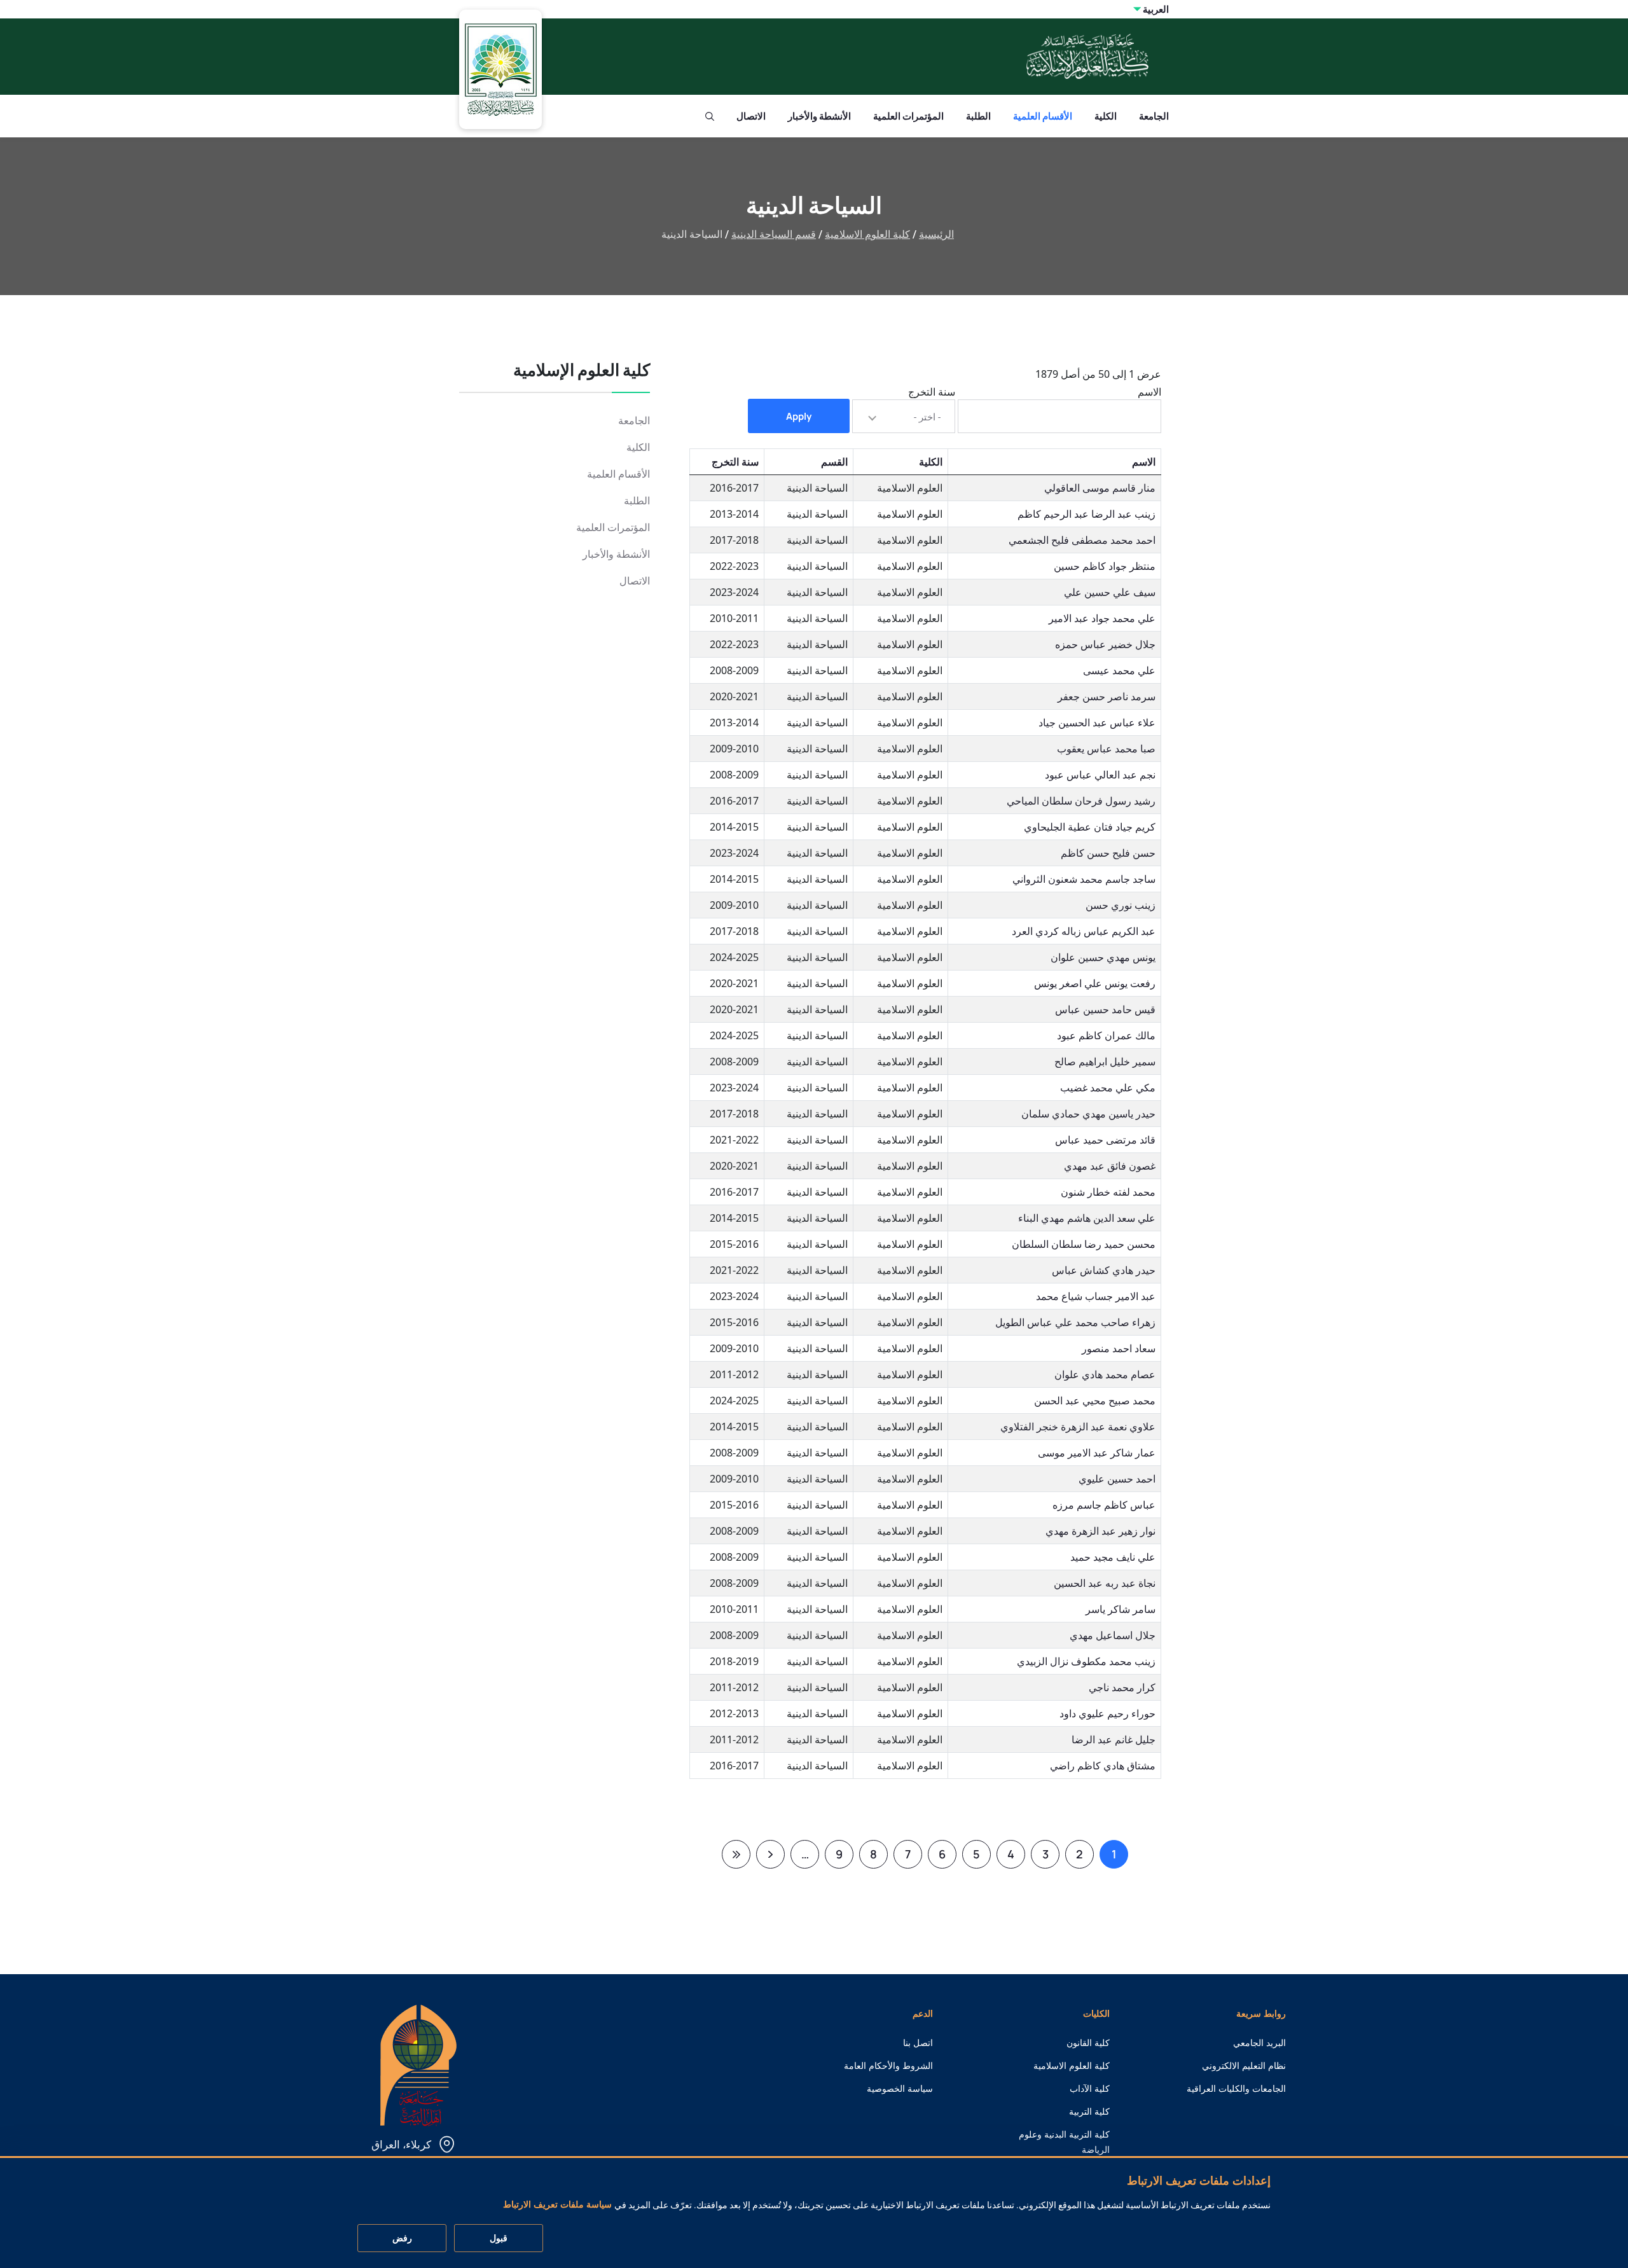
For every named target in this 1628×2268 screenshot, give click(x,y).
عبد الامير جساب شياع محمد (1096, 1296)
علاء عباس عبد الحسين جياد (1097, 723)
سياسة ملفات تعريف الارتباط (557, 2205)
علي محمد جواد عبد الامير (1102, 618)
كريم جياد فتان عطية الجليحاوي (1090, 827)
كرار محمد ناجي (1122, 1687)
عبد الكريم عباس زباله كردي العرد (1084, 931)
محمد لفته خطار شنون (1108, 1192)
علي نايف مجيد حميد (1113, 1557)
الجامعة (1154, 116)
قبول (499, 2239)
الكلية (1106, 116)
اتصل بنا (918, 2043)
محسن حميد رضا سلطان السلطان (1084, 1244)
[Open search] (710, 116)
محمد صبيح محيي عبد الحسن (1095, 1400)
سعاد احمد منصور (1119, 1348)
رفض (402, 2239)
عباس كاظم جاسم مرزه (1104, 1505)
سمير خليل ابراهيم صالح (1105, 1061)
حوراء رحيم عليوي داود (1107, 1713)
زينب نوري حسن (1121, 905)
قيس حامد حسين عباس (1105, 1009)
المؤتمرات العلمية (908, 116)
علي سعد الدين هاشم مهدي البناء (1087, 1218)
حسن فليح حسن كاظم (1108, 853)
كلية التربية (1089, 2112)
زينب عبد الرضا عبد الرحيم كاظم (1086, 514)
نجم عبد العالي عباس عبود (1100, 775)
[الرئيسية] (418, 2064)
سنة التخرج (932, 392)
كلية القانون (1088, 2043)
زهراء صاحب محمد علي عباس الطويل (1075, 1322)
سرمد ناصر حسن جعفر (1107, 696)
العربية (1156, 9)
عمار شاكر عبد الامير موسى (1097, 1453)
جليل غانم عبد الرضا (1114, 1739)
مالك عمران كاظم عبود (1106, 1035)
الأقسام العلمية (1043, 116)
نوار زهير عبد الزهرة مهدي (1100, 1531)
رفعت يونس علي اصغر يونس (1095, 983)
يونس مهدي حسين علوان (1103, 957)
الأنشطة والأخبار (819, 116)
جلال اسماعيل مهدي (1113, 1635)
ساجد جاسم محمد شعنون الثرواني (1084, 879)
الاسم (1149, 392)
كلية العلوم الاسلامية (867, 234)
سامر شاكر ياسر (1121, 1609)
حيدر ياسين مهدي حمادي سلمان (1088, 1114)
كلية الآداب (1090, 2089)
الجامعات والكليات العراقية (1236, 2089)
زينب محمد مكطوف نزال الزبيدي (1086, 1661)
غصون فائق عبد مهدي (1110, 1166)
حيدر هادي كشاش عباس (1104, 1270)
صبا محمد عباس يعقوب (1106, 749)
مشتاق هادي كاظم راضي (1103, 1766)
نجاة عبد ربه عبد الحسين (1105, 1583)
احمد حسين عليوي (1117, 1479)
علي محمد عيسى (1119, 670)
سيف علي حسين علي (1110, 592)
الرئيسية (936, 234)
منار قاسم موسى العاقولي (1100, 488)
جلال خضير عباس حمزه (1105, 644)
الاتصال (751, 116)
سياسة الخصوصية (900, 2089)
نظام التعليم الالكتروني (1244, 2066)
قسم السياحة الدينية (774, 234)
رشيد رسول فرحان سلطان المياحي (1081, 801)
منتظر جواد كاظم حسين (1105, 566)
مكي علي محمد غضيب (1108, 1088)
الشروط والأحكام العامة (888, 2066)
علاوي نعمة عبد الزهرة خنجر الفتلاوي (1078, 1427)
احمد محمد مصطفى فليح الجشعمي (1082, 540)
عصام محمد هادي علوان (1105, 1374)
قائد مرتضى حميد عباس (1105, 1140)
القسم (834, 462)
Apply (799, 416)
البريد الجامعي (1259, 2043)
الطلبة (978, 116)
